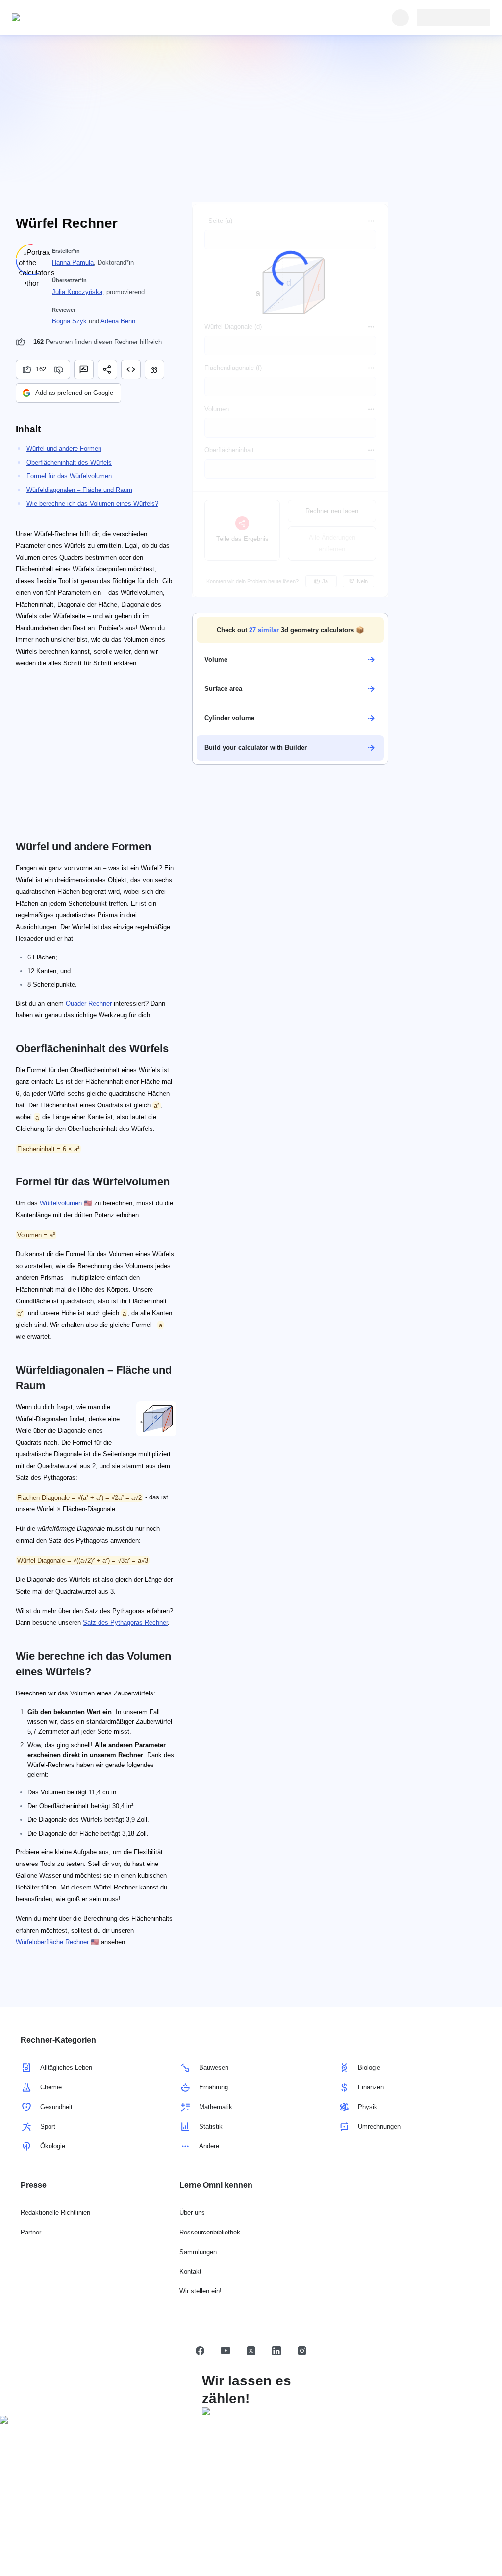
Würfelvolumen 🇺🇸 (66, 1203)
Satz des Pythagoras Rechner (125, 1623)
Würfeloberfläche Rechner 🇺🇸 (57, 1942)
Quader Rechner (89, 1003)
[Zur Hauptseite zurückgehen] (57, 18)
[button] (290, 630)
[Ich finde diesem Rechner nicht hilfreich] (60, 369)
